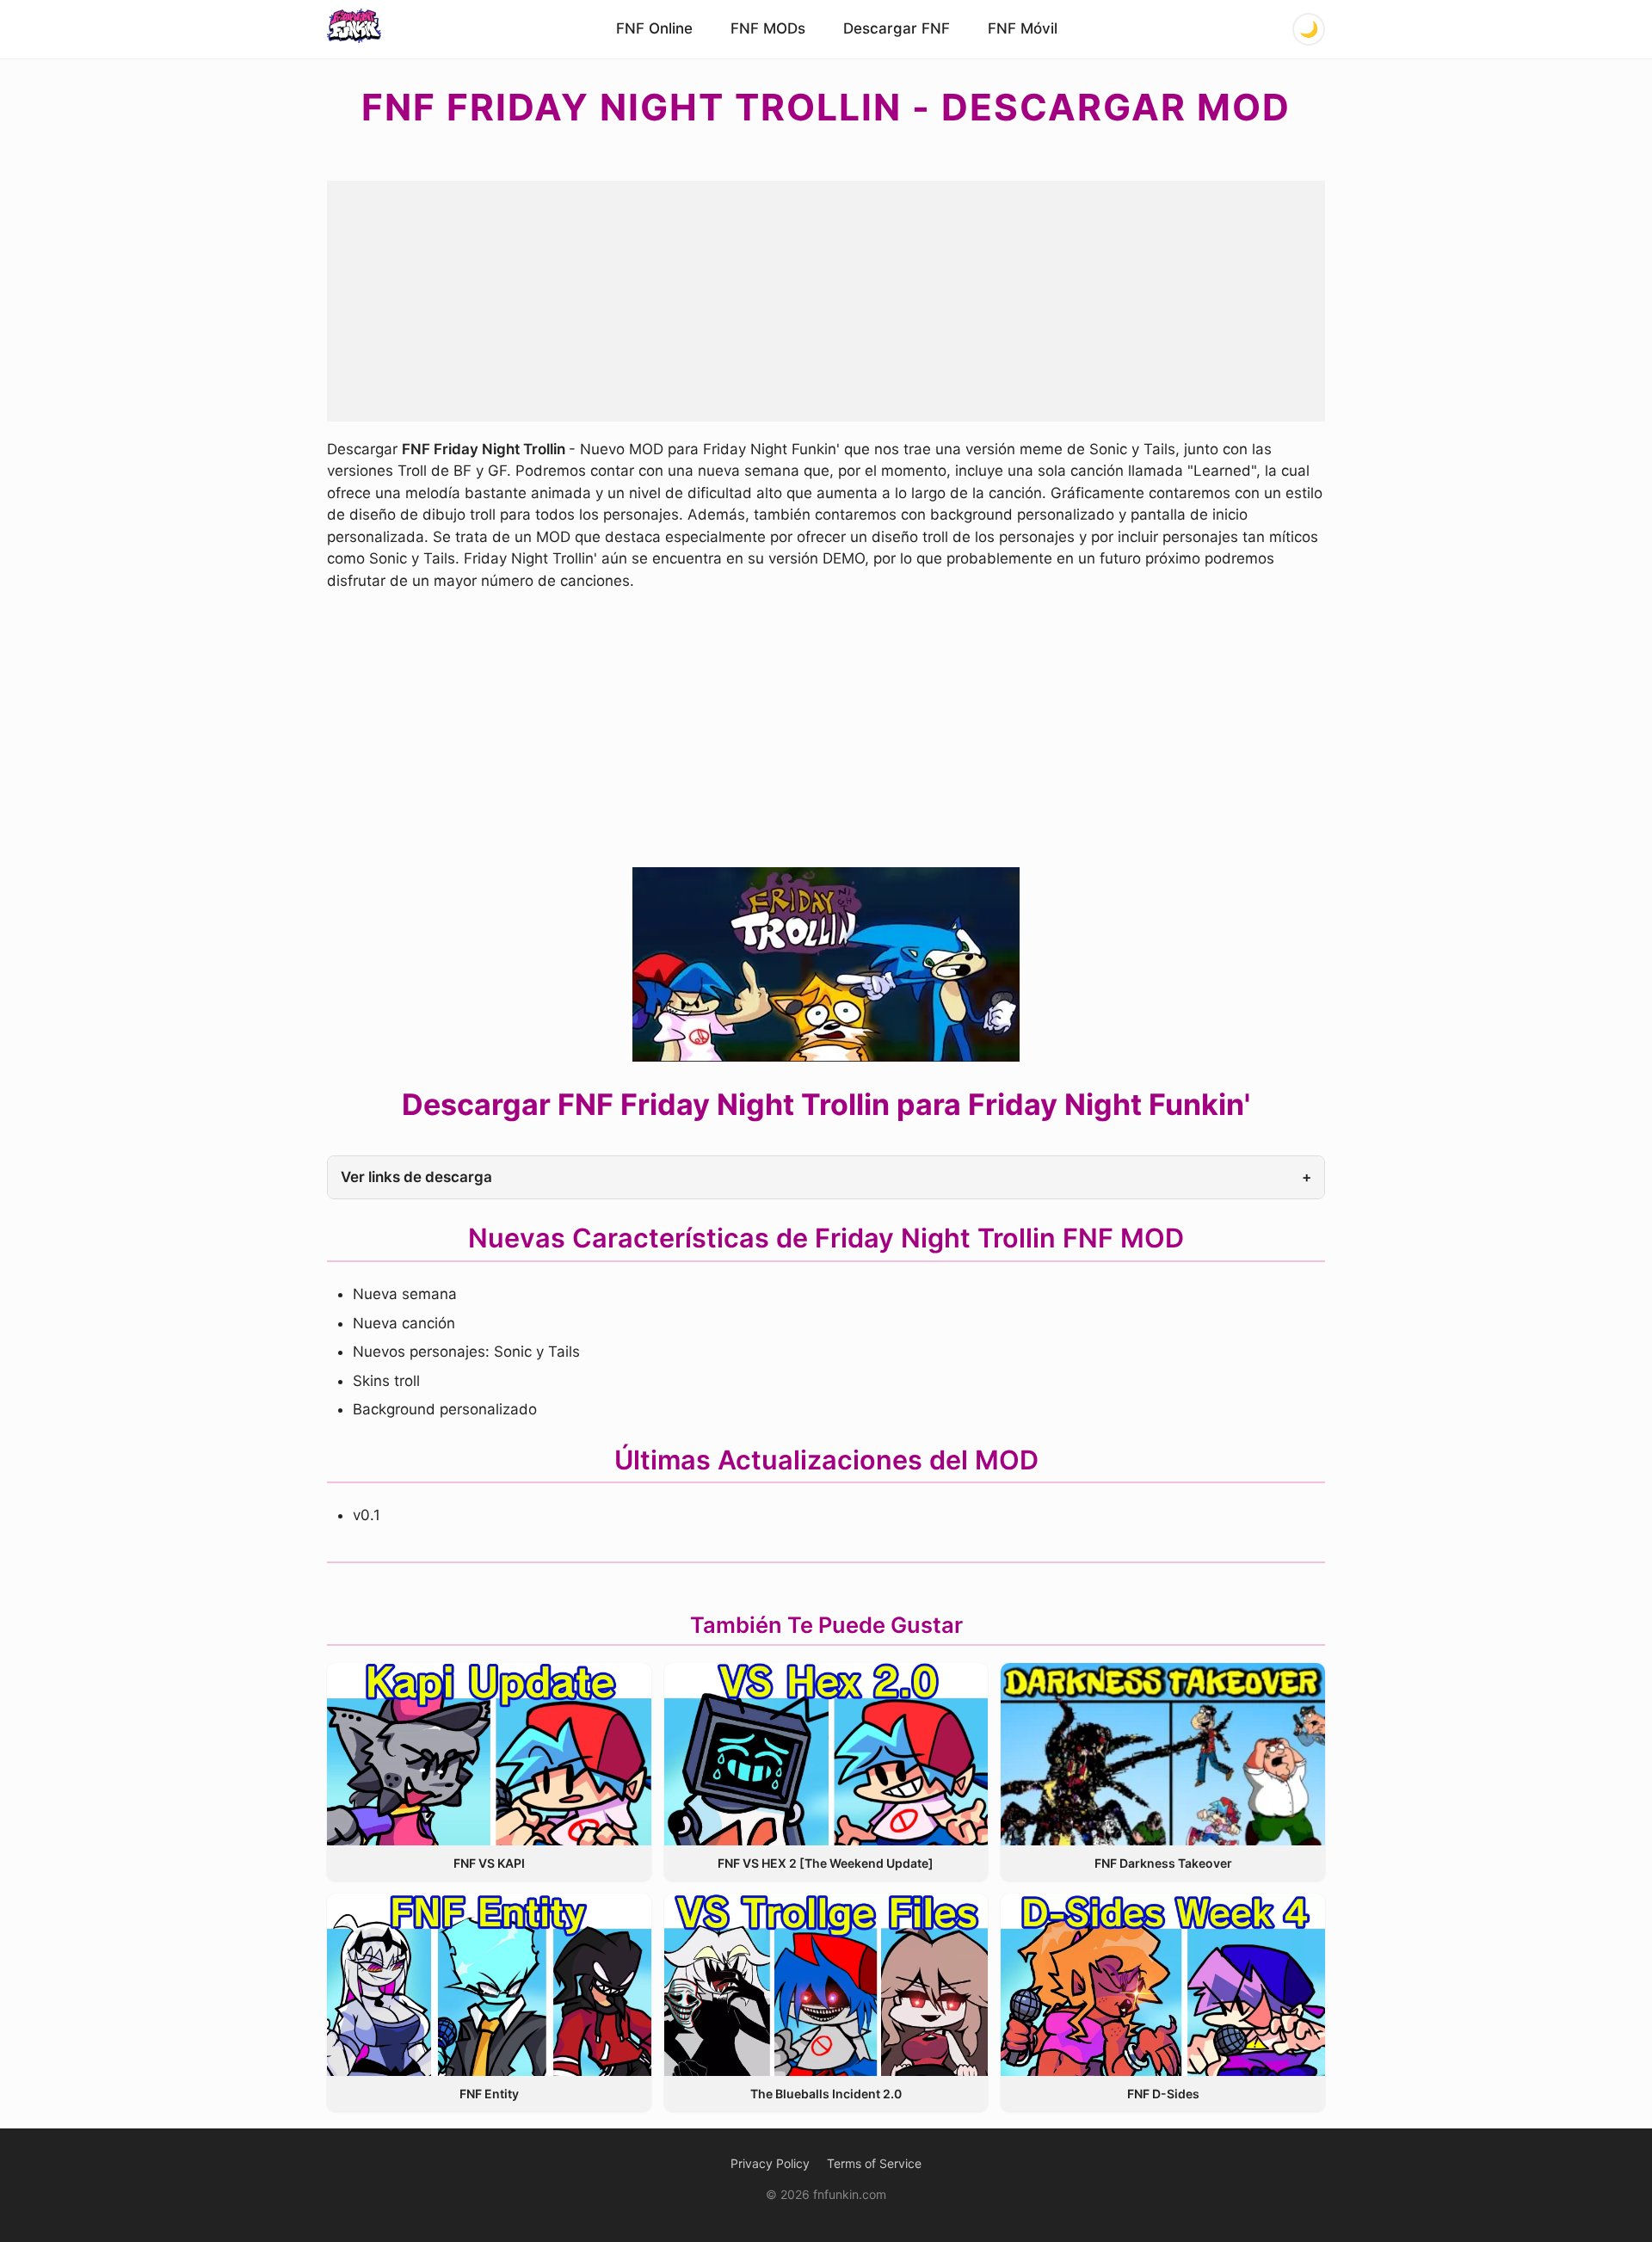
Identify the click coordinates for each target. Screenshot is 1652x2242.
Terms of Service (874, 2163)
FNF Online (654, 28)
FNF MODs (768, 28)
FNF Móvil (1023, 28)
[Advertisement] (826, 301)
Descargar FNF (897, 28)
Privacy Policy (770, 2163)
